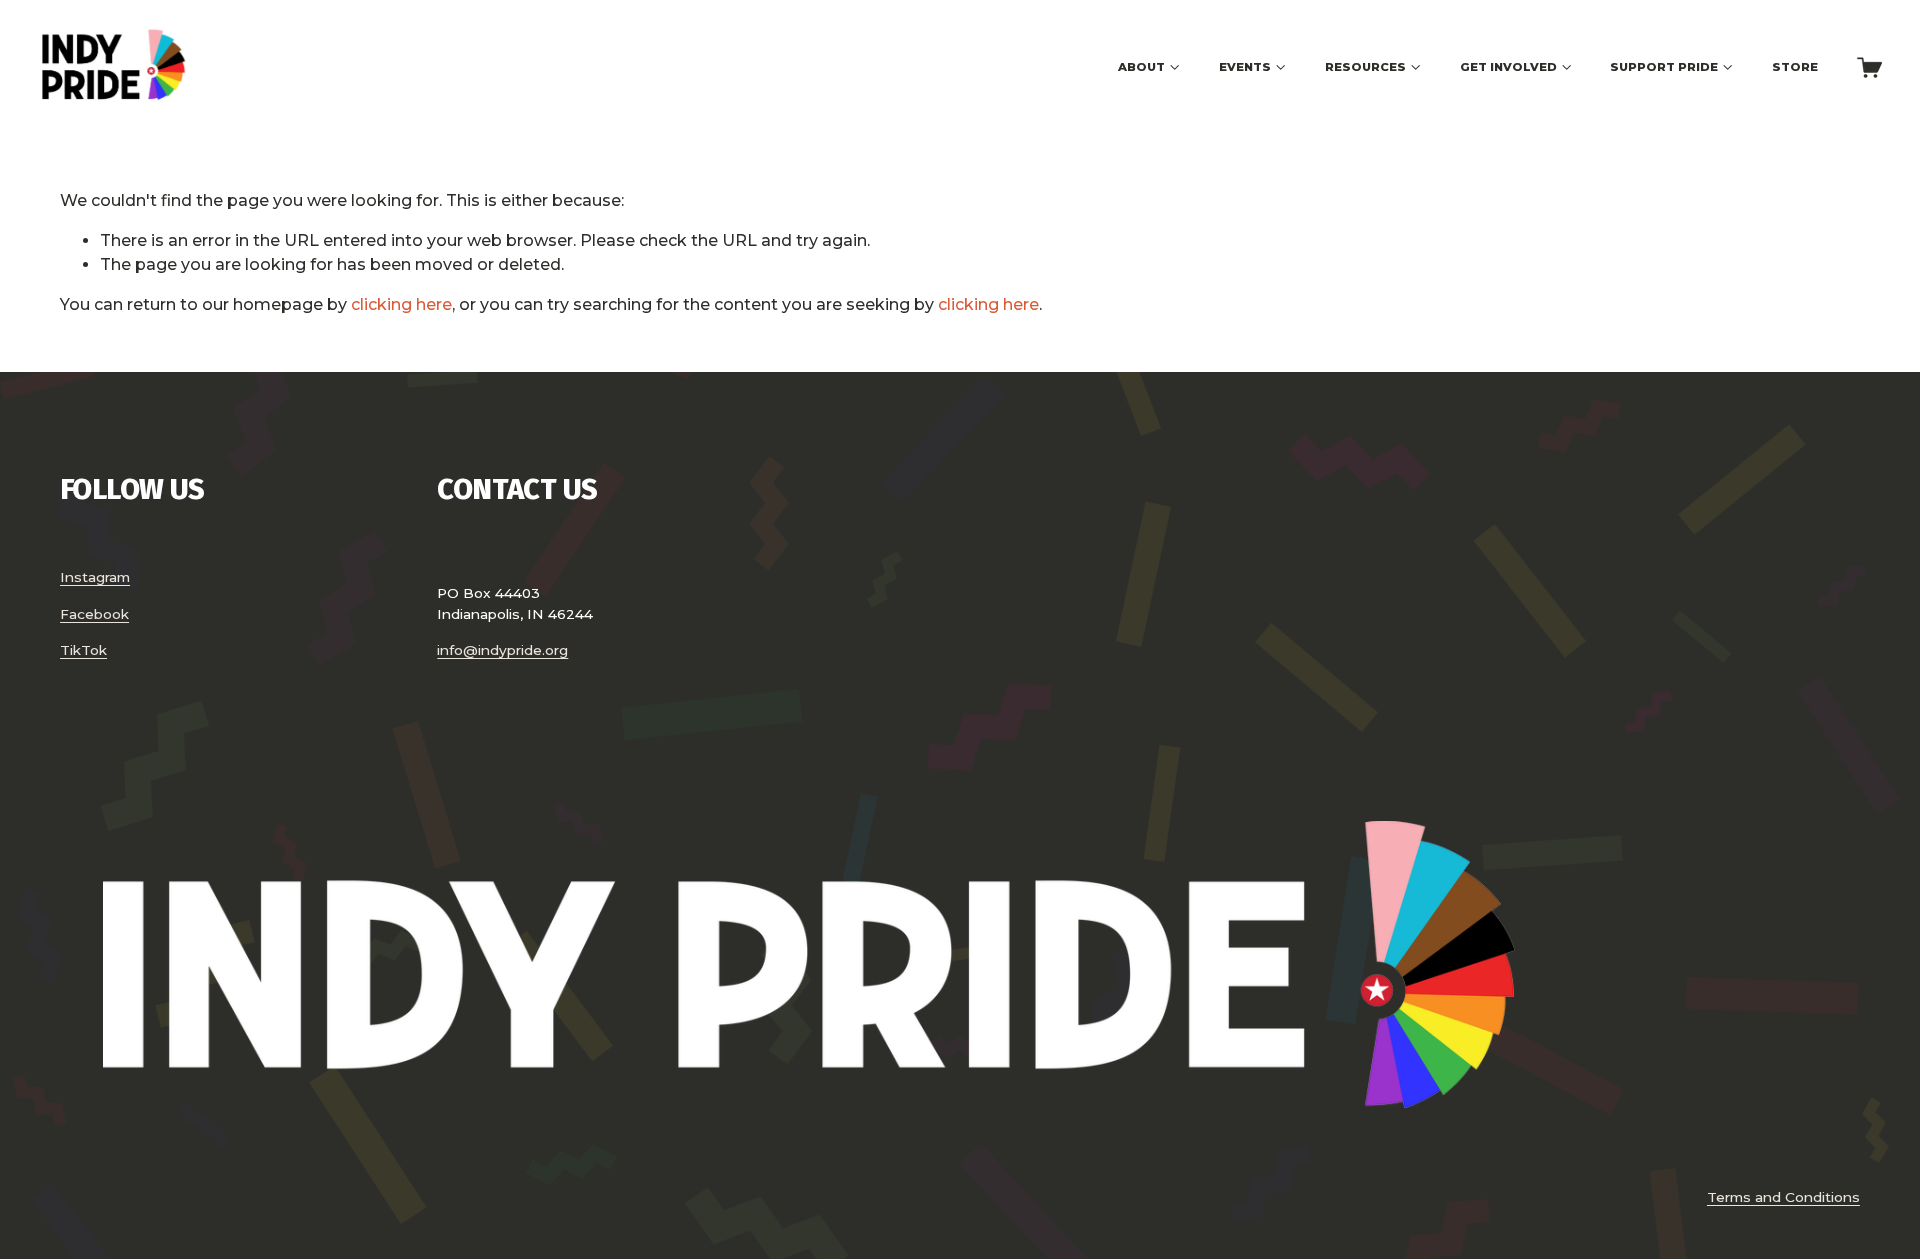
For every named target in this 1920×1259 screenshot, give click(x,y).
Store (1795, 67)
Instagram (95, 577)
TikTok (83, 650)
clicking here (401, 304)
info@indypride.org (502, 650)
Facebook (94, 614)
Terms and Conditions (1783, 1197)
